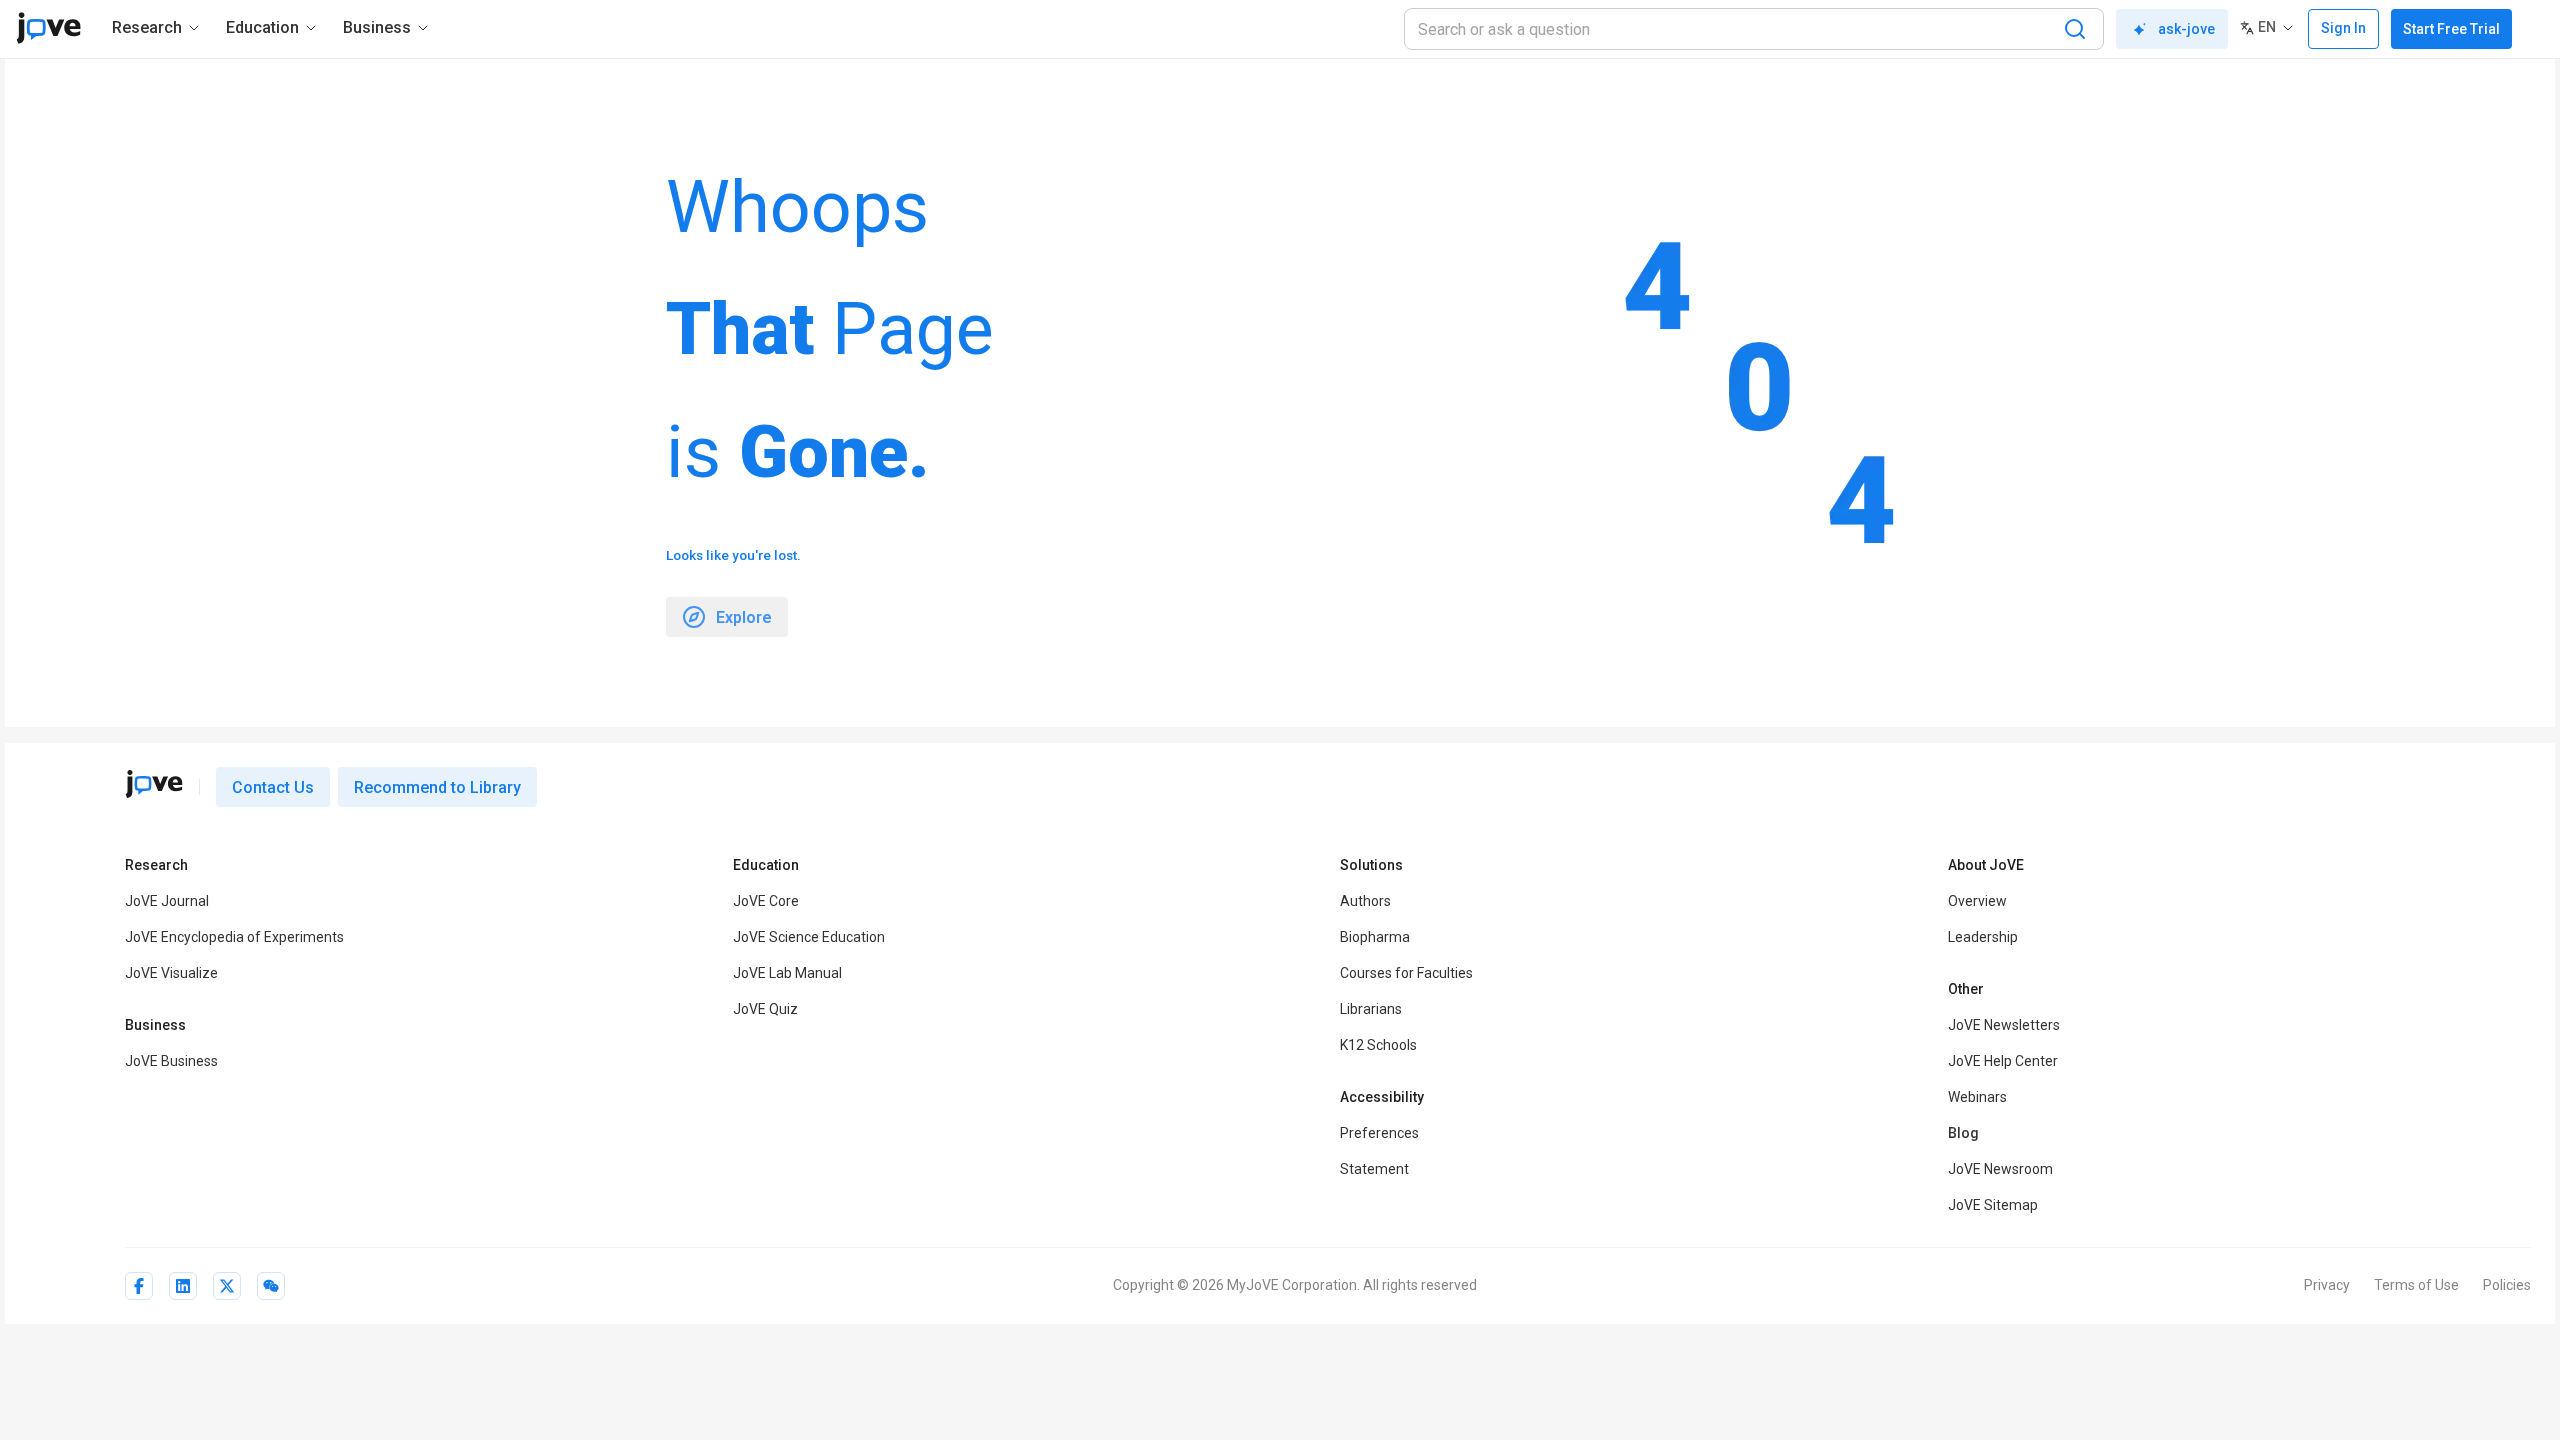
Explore (744, 617)
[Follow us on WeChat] (271, 1286)
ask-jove (2186, 29)
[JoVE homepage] (154, 784)
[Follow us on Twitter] (227, 1286)
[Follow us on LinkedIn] (183, 1286)
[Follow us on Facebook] (139, 1286)
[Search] (2075, 29)
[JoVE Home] (48, 28)
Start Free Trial (2451, 29)
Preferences (1379, 1133)
